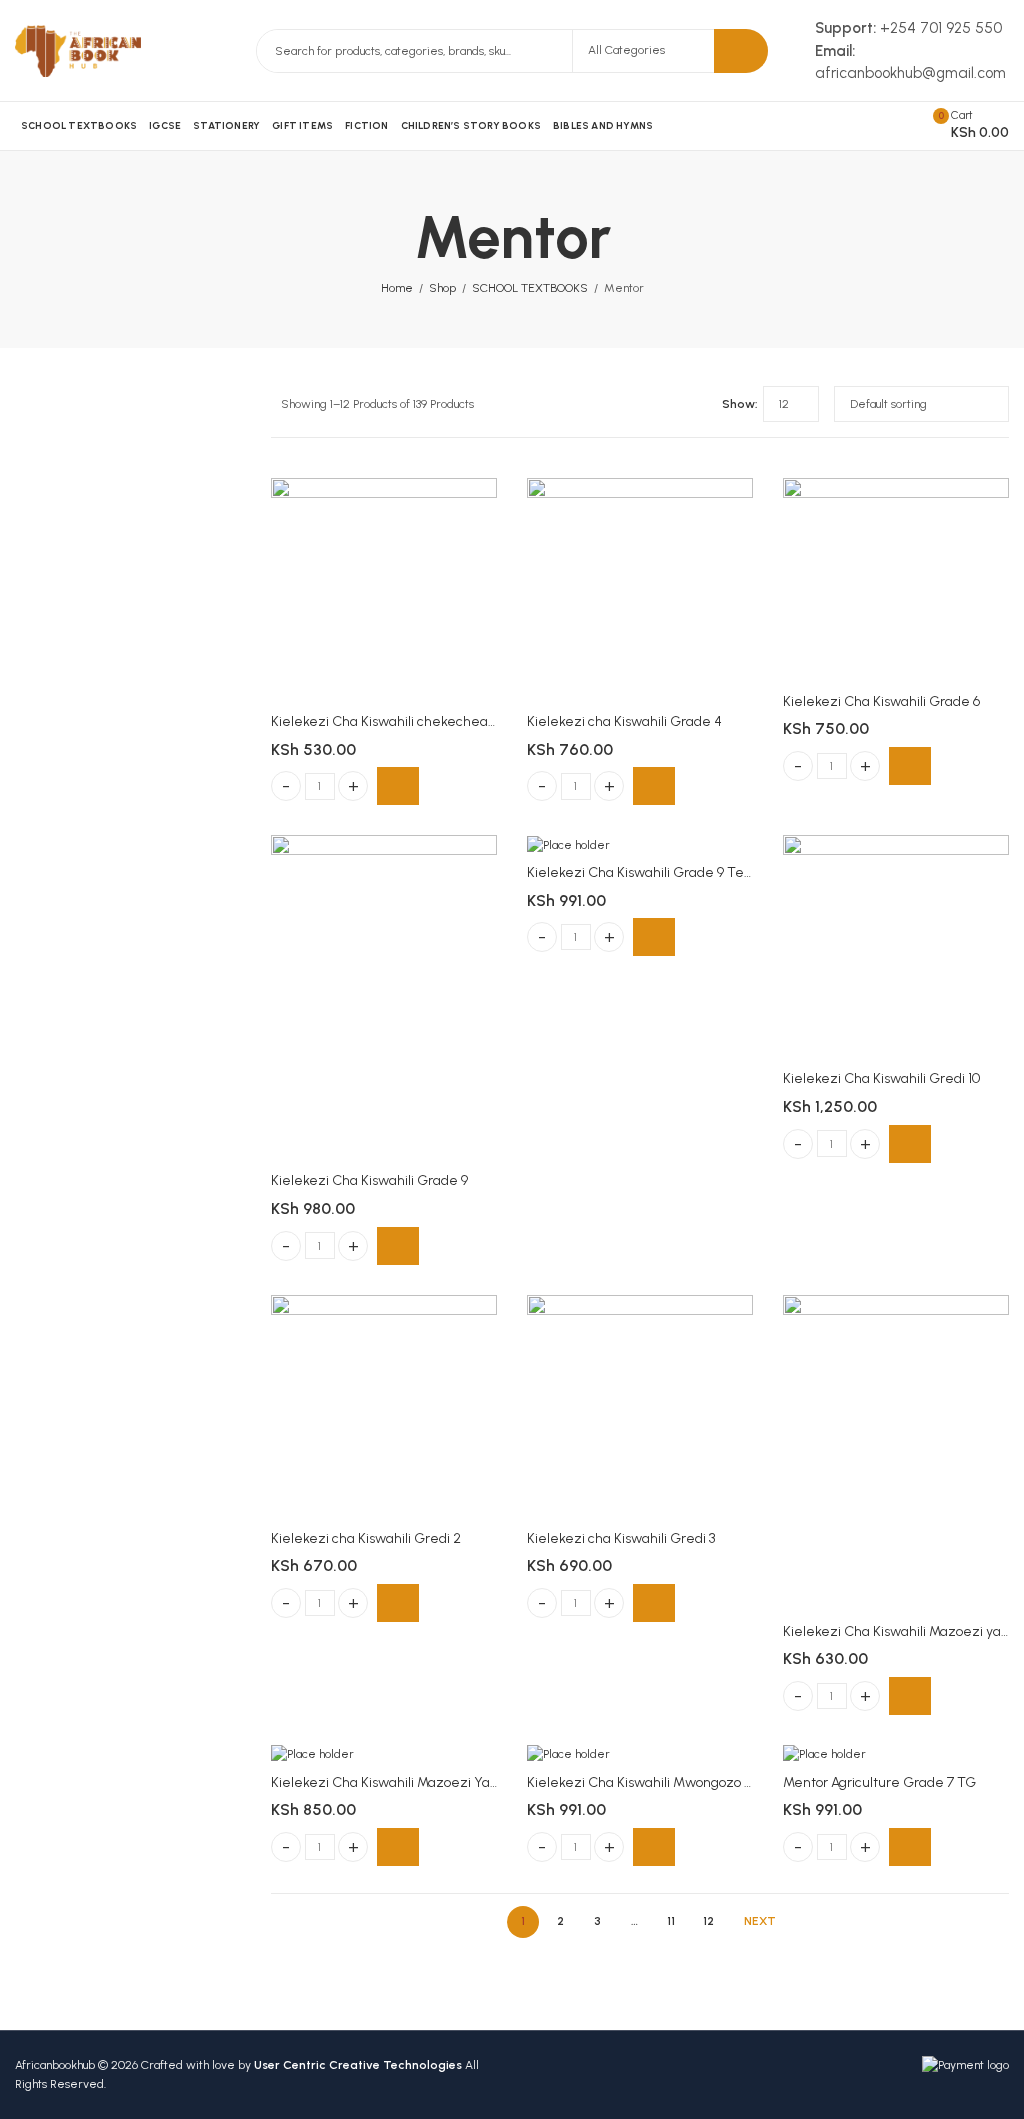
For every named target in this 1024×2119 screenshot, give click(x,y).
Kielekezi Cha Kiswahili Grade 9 (369, 1180)
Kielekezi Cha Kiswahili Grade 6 (881, 701)
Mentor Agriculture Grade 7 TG (879, 1782)
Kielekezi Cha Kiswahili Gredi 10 (881, 1078)
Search (741, 51)
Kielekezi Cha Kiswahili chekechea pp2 (393, 721)
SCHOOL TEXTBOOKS (530, 288)
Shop (442, 288)
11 (671, 1921)
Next (760, 1921)
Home (397, 288)
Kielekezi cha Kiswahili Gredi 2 (366, 1538)
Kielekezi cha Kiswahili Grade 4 (624, 721)
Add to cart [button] (398, 786)
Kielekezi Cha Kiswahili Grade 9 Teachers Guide (678, 872)
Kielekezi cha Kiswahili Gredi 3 (621, 1538)
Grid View (670, 404)
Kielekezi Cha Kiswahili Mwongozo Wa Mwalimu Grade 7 (702, 1782)
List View (699, 404)
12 (708, 1921)
